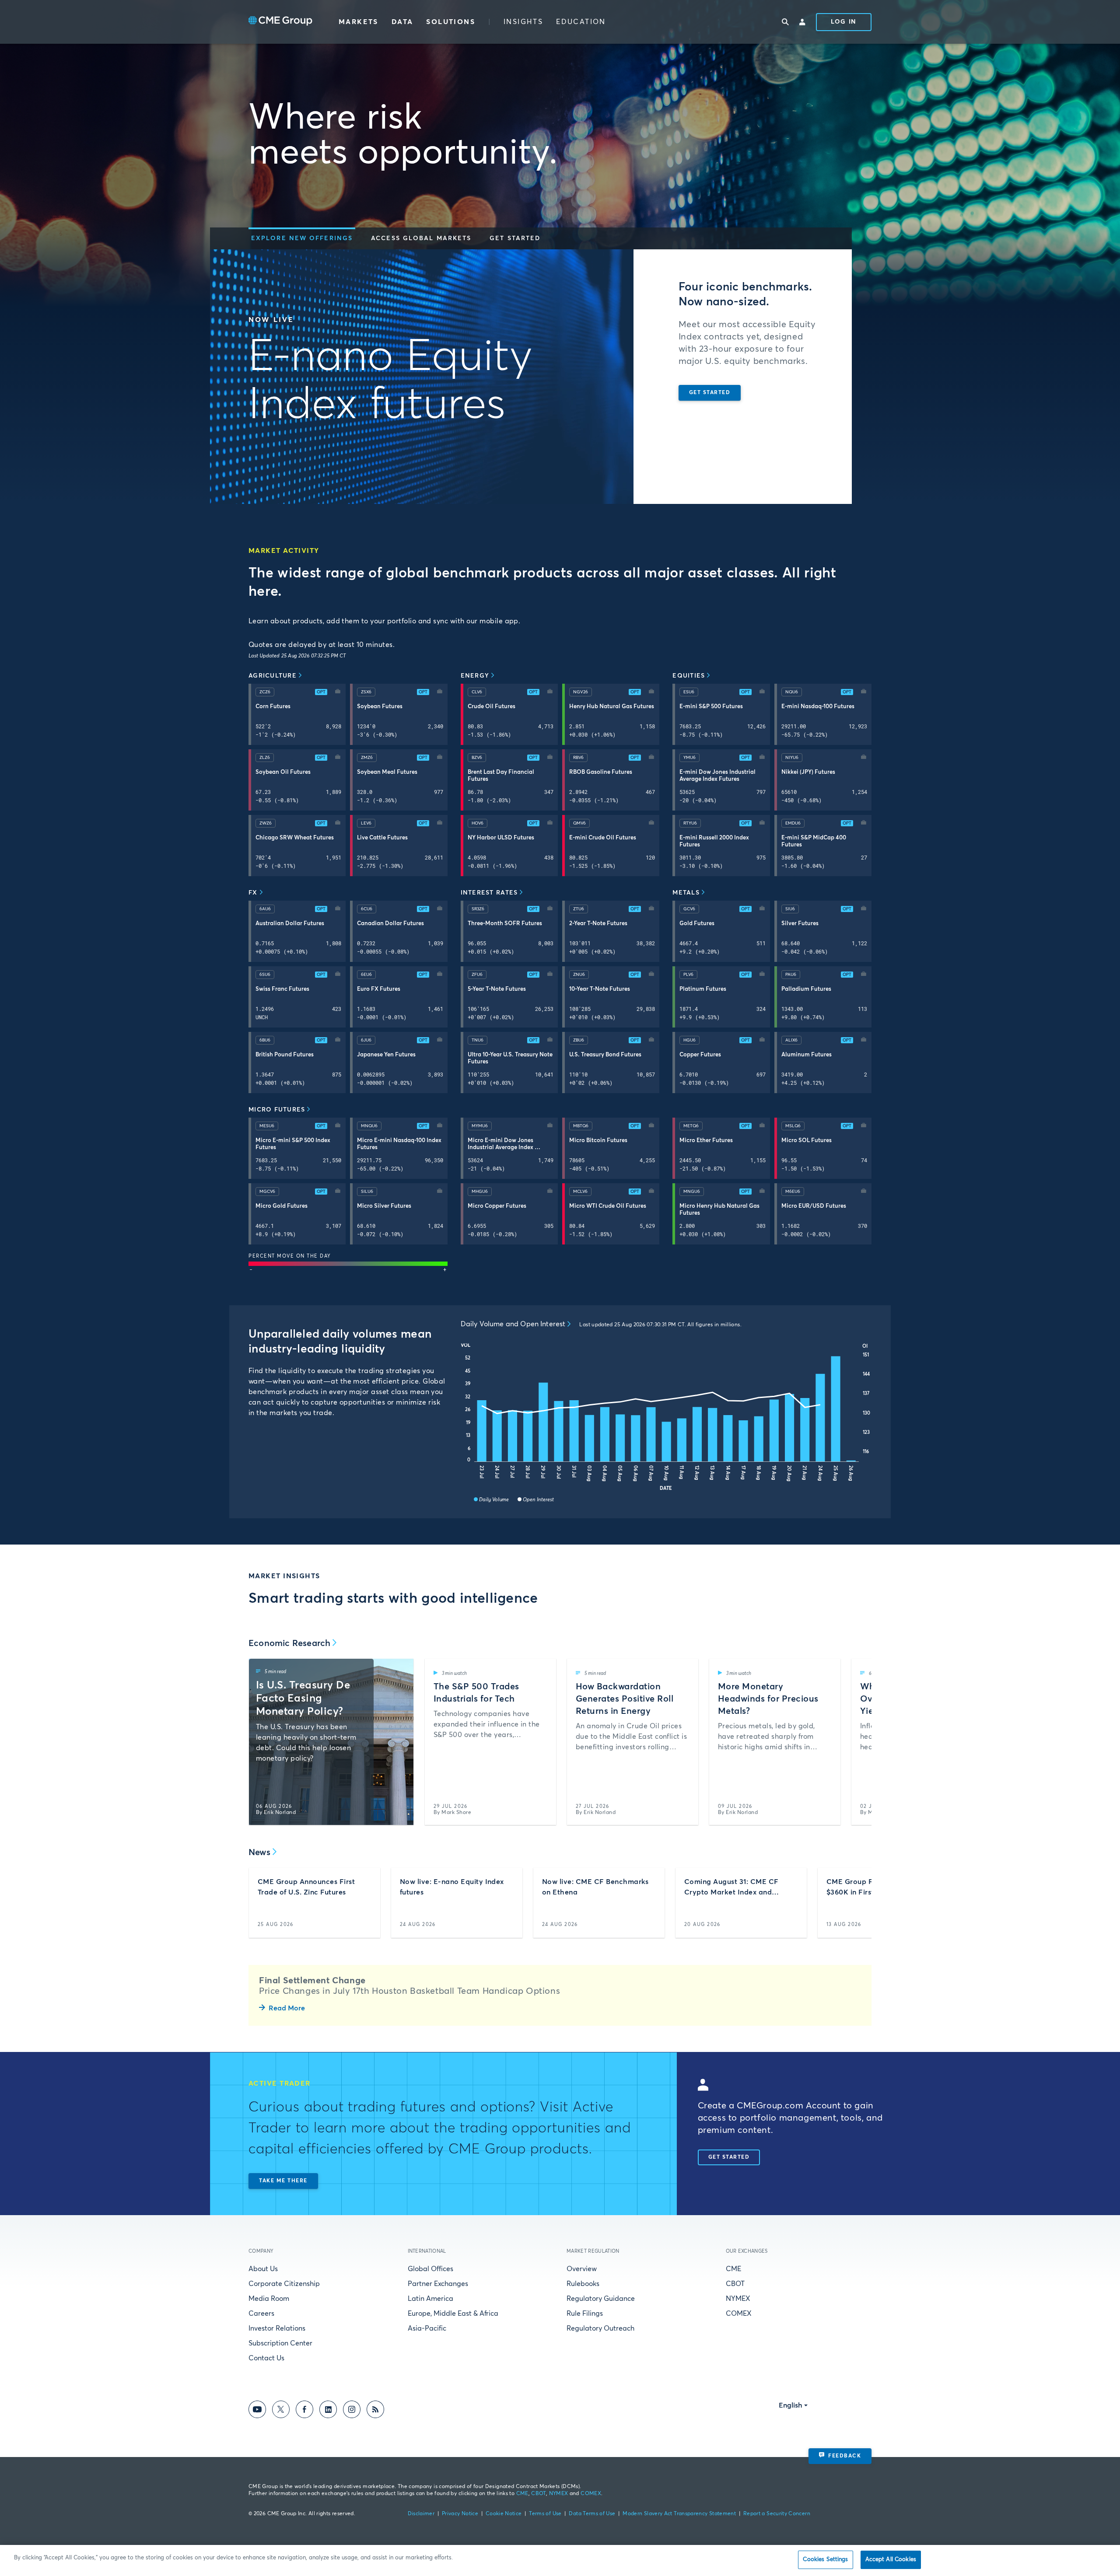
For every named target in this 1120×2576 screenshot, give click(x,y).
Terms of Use (545, 2514)
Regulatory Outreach (600, 2328)
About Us (263, 2269)
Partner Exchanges (438, 2284)
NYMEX (738, 2299)
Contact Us (266, 2358)
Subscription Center (280, 2343)
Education (581, 22)
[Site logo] (280, 22)
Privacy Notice (460, 2514)
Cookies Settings (825, 2560)
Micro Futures (277, 1110)
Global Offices (430, 2269)
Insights (523, 22)
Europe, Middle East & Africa (453, 2314)
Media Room (269, 2299)
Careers (261, 2314)
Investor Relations (277, 2328)
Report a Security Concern (777, 2514)
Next (857, 1742)
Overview (582, 2269)
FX (253, 893)
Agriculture (273, 676)
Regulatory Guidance (601, 2299)
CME (733, 2269)
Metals (686, 893)
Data (402, 22)
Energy (475, 676)
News (259, 1852)
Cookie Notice (504, 2514)
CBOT (735, 2284)
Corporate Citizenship (284, 2284)
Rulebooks (583, 2284)
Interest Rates (489, 893)
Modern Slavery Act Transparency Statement (679, 2514)
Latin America (430, 2299)
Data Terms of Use (592, 2514)
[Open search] (785, 22)
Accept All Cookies (891, 2560)
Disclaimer (421, 2514)
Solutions (451, 22)
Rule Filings (585, 2314)
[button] (302, 238)
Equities (689, 676)
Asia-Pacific (427, 2328)
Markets (359, 22)
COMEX (739, 2314)
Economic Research (289, 1643)
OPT (321, 692)
